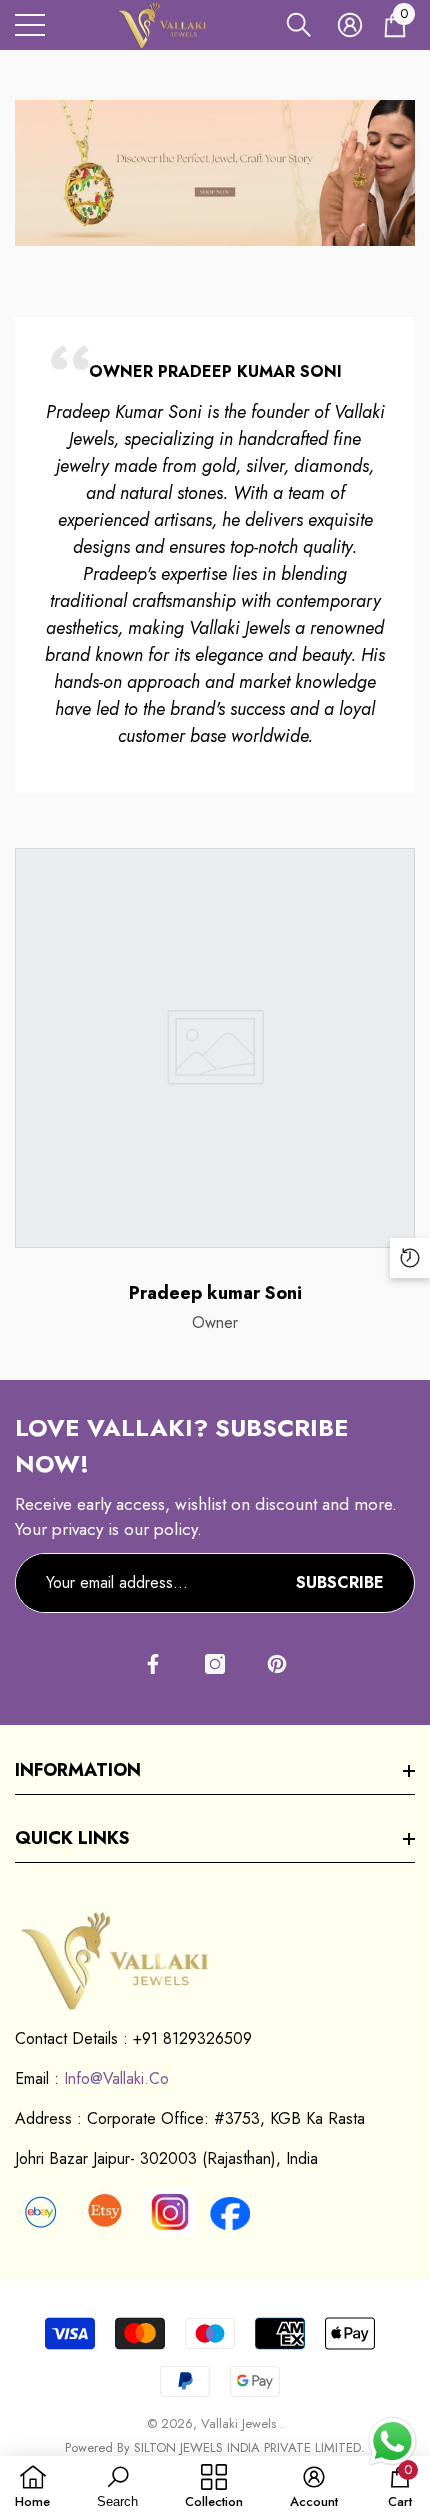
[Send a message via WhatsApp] (392, 2441)
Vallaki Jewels (240, 2423)
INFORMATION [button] (78, 1770)
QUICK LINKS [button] (72, 1838)
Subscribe (340, 1582)
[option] (215, 575)
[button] (299, 25)
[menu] (30, 25)
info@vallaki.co (116, 2078)
